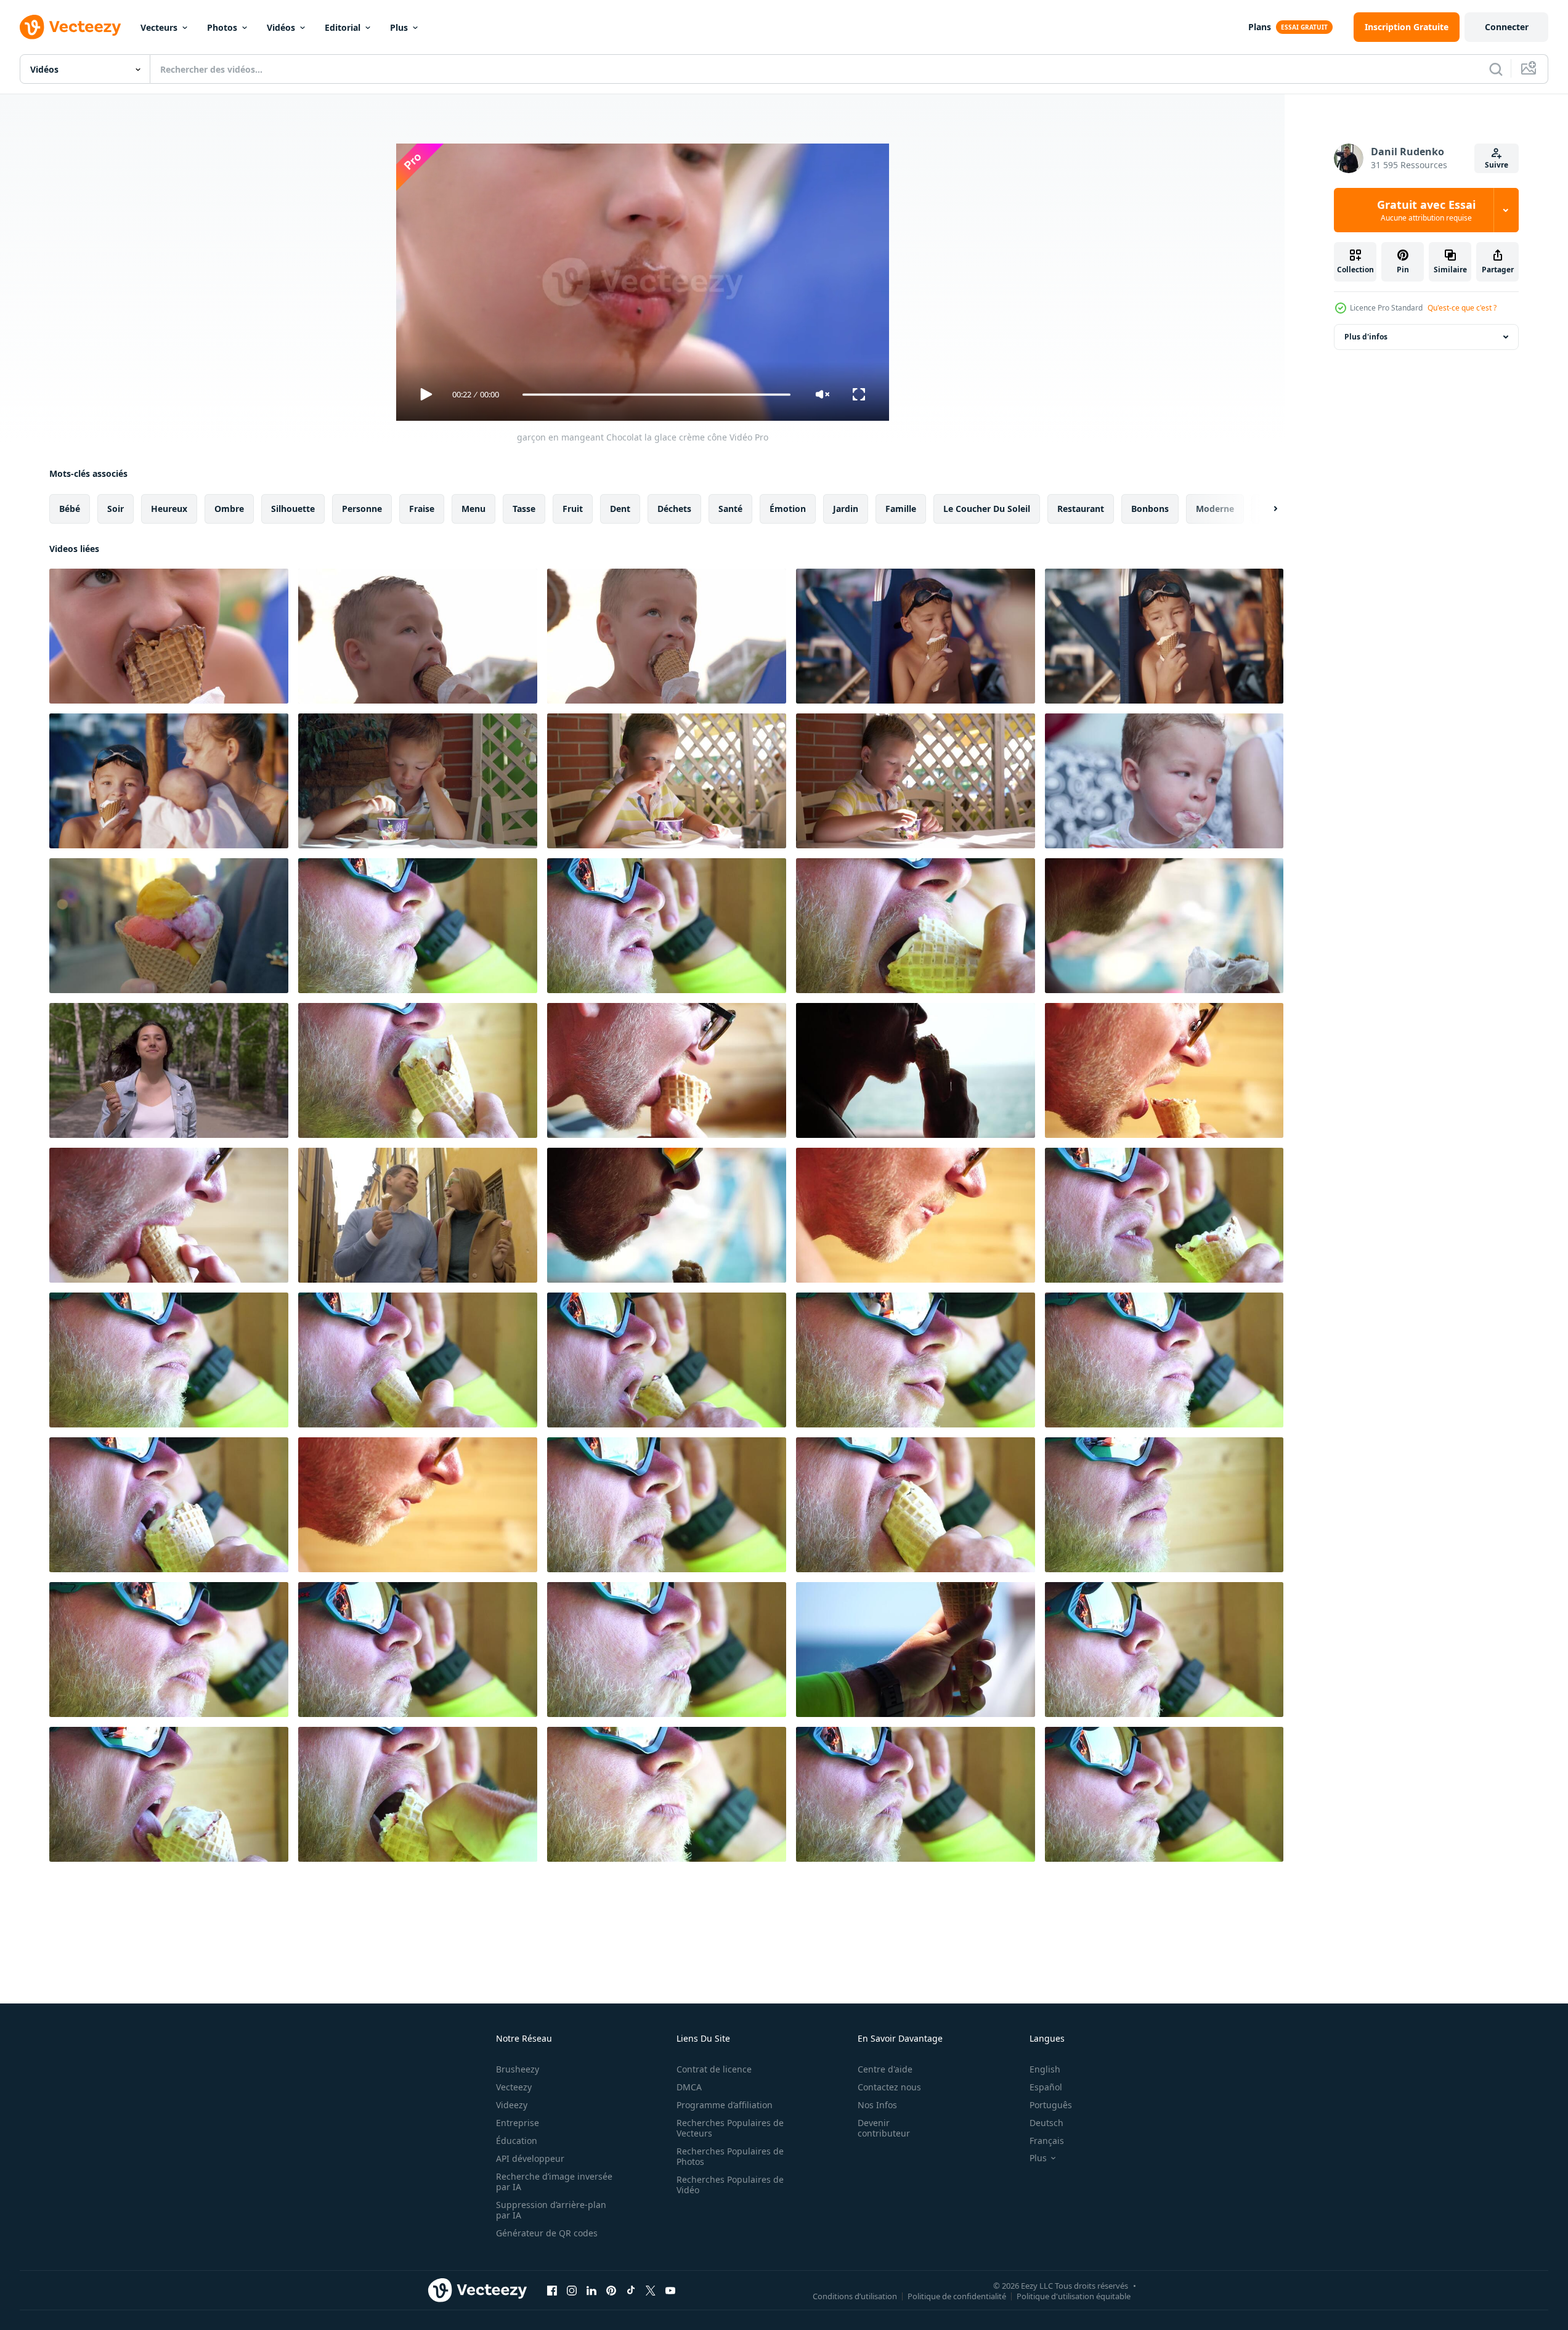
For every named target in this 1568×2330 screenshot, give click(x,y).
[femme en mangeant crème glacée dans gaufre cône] (169, 926)
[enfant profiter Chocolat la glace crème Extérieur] (667, 636)
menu (473, 509)
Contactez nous (889, 2087)
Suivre (1497, 165)
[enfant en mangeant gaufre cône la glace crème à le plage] (916, 636)
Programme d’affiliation (725, 2105)
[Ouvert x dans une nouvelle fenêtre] (651, 2290)
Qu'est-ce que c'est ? (1462, 308)
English (1045, 2069)
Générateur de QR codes (547, 2233)
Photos (222, 27)
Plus (399, 27)
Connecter (1507, 27)
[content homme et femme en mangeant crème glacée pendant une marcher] (418, 1215)
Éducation (517, 2141)
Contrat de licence (714, 2069)
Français (1047, 2141)
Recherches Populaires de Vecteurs (730, 2128)
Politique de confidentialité (957, 2295)
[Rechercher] (1496, 69)
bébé (70, 509)
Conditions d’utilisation (855, 2295)
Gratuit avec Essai (1426, 210)
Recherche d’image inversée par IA (554, 2182)
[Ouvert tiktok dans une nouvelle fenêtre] (631, 2290)
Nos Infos (877, 2105)
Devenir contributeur (884, 2128)
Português (1051, 2105)
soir (116, 509)
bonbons (1150, 509)
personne (362, 509)
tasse (524, 509)
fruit (573, 509)
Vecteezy (514, 2087)
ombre (229, 509)
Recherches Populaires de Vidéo (730, 2185)
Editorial (343, 27)
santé (730, 509)
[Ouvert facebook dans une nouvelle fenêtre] (552, 2290)
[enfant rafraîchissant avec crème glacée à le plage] (1164, 636)
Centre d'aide (885, 2069)
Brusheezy (518, 2069)
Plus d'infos (1366, 337)
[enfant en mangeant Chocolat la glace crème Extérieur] (418, 636)
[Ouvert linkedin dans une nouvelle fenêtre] (591, 2290)
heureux (169, 509)
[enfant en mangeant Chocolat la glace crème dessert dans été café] (418, 781)
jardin (846, 509)
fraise (422, 509)
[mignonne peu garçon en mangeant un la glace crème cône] (1164, 781)
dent (620, 509)
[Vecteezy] (70, 27)
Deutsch (1046, 2123)
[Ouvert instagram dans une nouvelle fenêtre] (572, 2290)
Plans (1260, 27)
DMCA (689, 2087)
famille (901, 509)
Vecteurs (159, 27)
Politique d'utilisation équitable (1074, 2295)
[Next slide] (1265, 509)
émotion (788, 509)
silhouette (293, 509)
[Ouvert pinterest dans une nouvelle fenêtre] (611, 2290)
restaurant (1081, 509)
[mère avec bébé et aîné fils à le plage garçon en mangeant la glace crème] (169, 781)
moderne (1215, 509)
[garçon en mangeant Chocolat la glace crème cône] (169, 636)
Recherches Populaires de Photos (730, 2156)
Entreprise (518, 2123)
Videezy (512, 2105)
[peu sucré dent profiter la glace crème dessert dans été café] (916, 781)
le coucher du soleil (987, 509)
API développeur (530, 2158)
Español (1046, 2087)
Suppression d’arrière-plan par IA (551, 2210)
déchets (674, 509)
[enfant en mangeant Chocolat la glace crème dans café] (667, 781)
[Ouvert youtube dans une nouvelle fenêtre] (670, 2290)
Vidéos (281, 27)
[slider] (656, 395)
